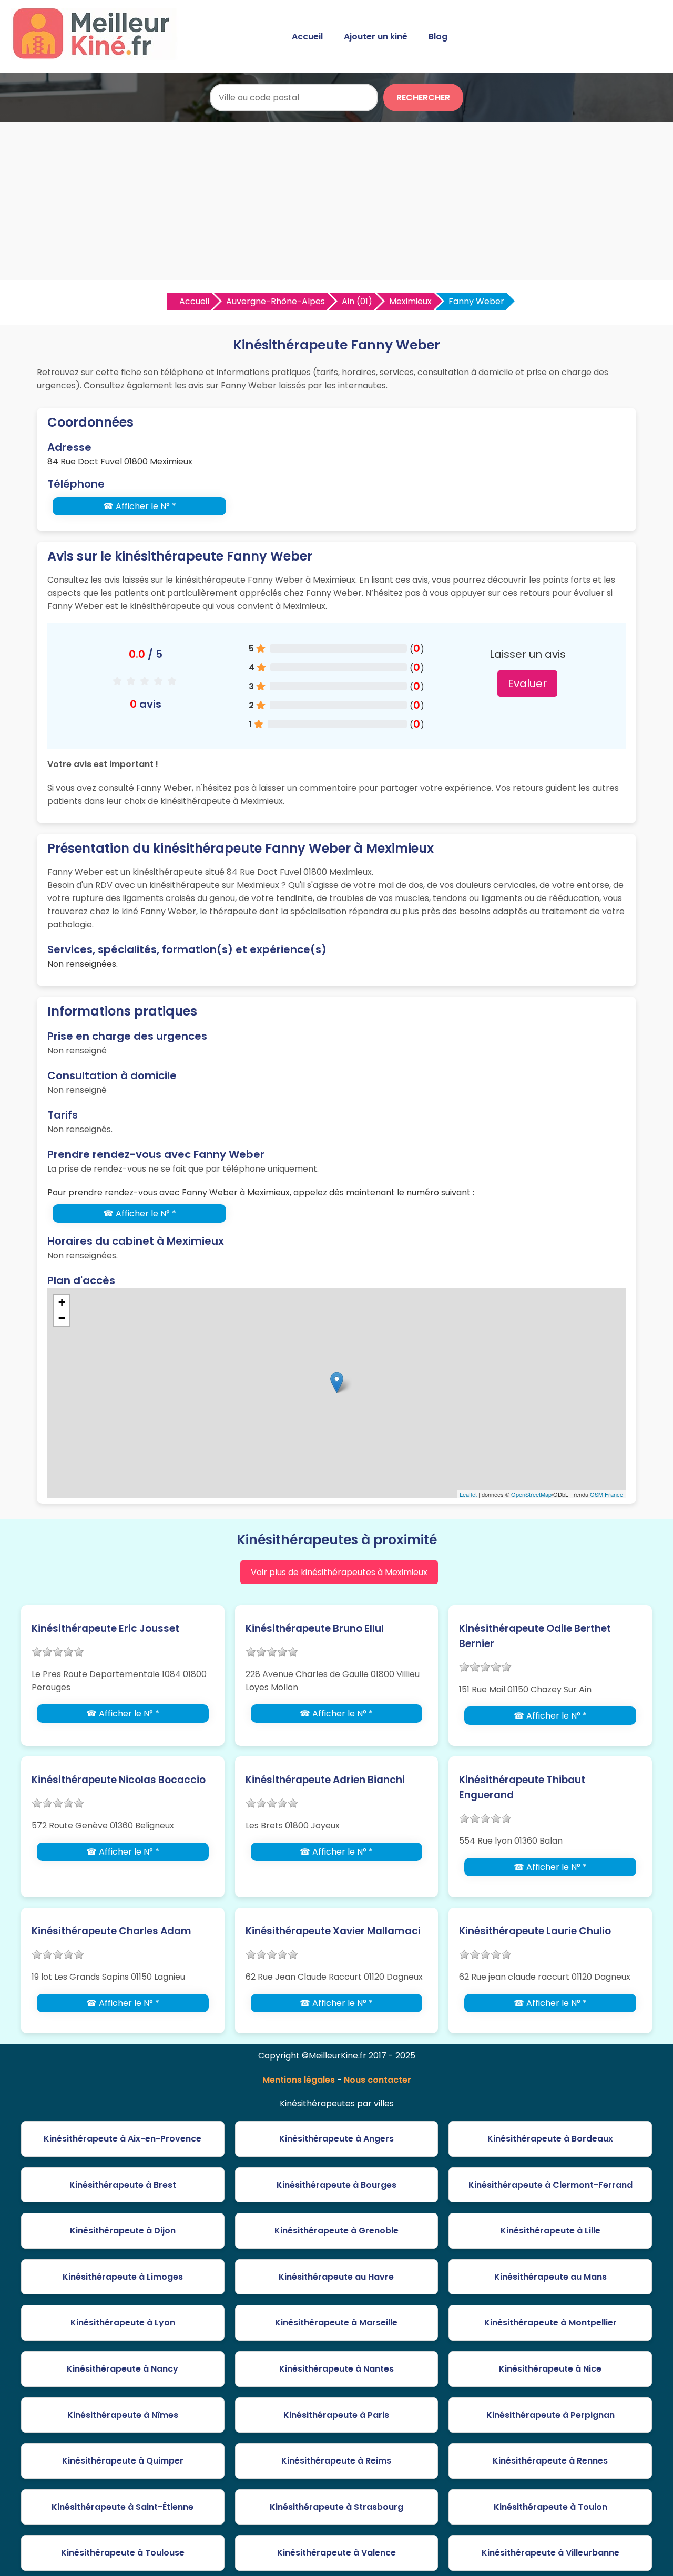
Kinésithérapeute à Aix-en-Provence (123, 2139)
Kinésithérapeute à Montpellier (550, 2322)
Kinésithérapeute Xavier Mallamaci (333, 1931)
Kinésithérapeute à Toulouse (123, 2553)
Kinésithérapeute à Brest (123, 2185)
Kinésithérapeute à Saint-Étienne (123, 2507)
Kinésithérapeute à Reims (336, 2461)
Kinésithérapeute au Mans (550, 2277)
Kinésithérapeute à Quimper (123, 2461)
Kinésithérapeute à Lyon (123, 2322)
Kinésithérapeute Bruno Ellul (315, 1628)
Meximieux (410, 301)
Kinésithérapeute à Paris (336, 2415)
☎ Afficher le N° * (140, 506)
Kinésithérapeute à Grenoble (336, 2231)
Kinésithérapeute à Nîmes (123, 2415)
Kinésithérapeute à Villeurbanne (550, 2553)
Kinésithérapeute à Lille (550, 2231)
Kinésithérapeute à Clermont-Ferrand (550, 2185)
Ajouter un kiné (376, 37)
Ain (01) (357, 301)
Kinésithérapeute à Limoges (123, 2277)
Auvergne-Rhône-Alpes (276, 301)
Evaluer (527, 684)
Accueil (307, 37)
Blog (438, 37)
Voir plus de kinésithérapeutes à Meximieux (339, 1572)
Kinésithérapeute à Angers (336, 2139)
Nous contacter (378, 2080)
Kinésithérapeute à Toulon (550, 2507)
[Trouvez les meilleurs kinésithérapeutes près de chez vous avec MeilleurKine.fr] (96, 56)
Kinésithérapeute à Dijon (123, 2231)
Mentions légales (299, 2080)
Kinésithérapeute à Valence (336, 2553)
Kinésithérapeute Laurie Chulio (535, 1931)
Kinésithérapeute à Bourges (336, 2185)
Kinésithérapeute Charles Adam (111, 1931)
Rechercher (423, 97)
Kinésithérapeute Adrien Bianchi (325, 1780)
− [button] (62, 1318)
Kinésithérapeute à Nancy (123, 2369)
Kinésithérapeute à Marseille (336, 2322)
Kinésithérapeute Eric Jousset (105, 1628)
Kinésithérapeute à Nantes (336, 2369)
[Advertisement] (336, 201)
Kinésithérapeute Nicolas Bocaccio (119, 1780)
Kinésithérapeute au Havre (336, 2277)
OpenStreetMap (531, 1494)
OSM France (606, 1494)
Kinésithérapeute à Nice (550, 2369)
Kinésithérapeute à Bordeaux (550, 2139)
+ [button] (62, 1302)
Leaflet (468, 1494)
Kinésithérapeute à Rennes (550, 2461)
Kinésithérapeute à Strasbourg (336, 2507)
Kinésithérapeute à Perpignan (550, 2415)
